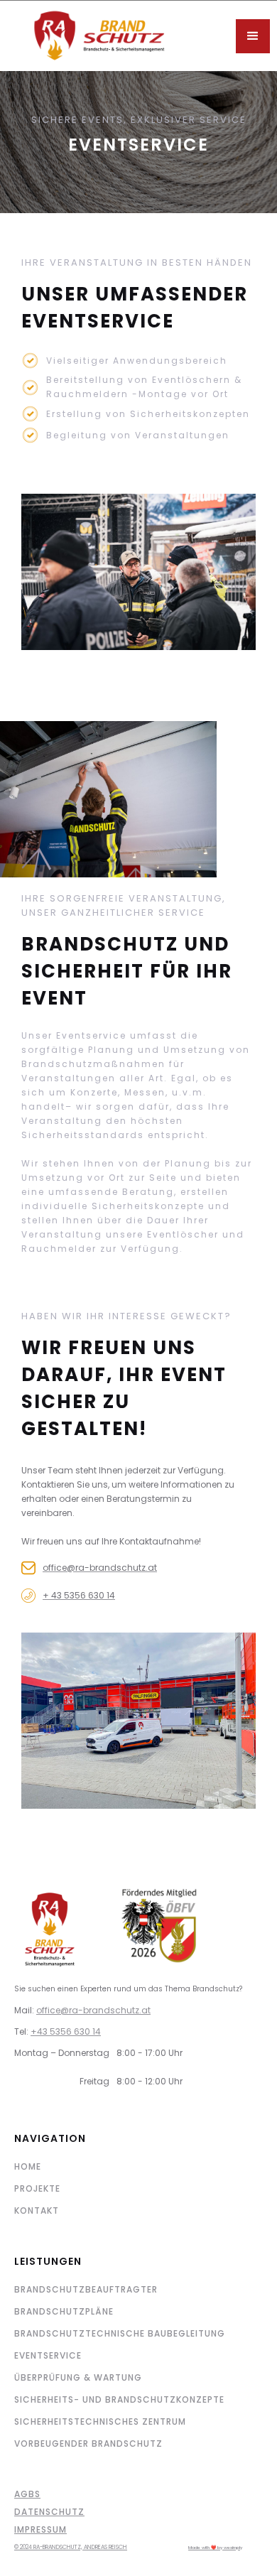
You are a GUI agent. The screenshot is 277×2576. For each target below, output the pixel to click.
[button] (253, 36)
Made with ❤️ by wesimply (215, 2548)
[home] (120, 36)
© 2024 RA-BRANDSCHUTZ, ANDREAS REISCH (71, 2547)
